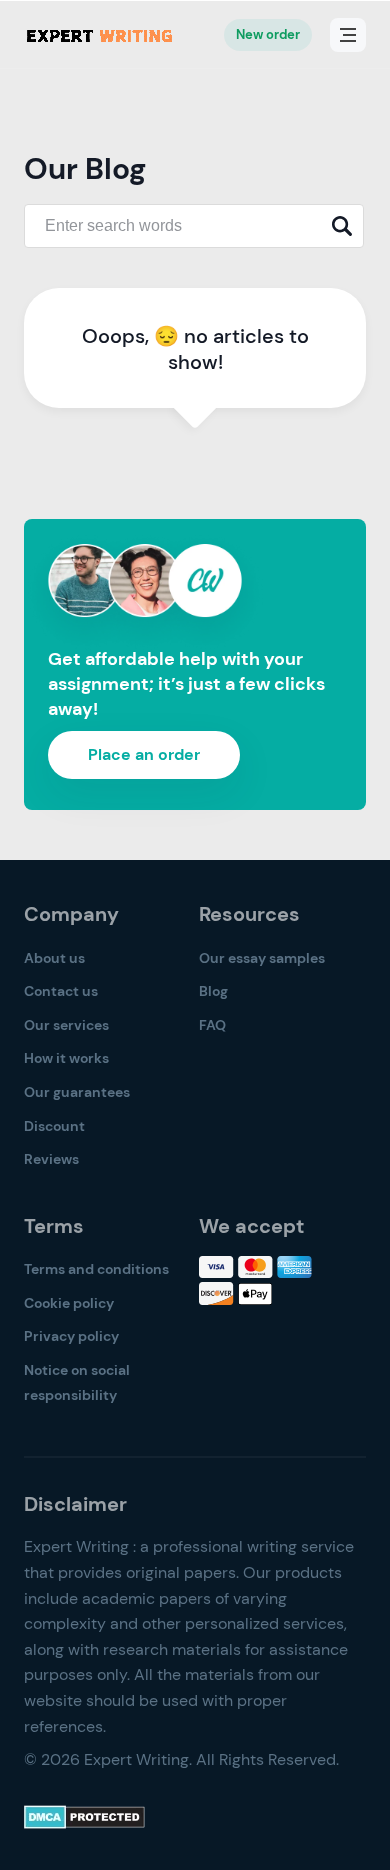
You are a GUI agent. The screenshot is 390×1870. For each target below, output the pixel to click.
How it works (66, 1058)
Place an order (144, 754)
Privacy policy (71, 1336)
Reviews (51, 1159)
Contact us (61, 991)
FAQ (212, 1025)
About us (54, 958)
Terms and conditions (96, 1269)
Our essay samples (262, 958)
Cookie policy (69, 1303)
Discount (54, 1126)
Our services (66, 1025)
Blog (213, 991)
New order (268, 34)
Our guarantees (77, 1092)
